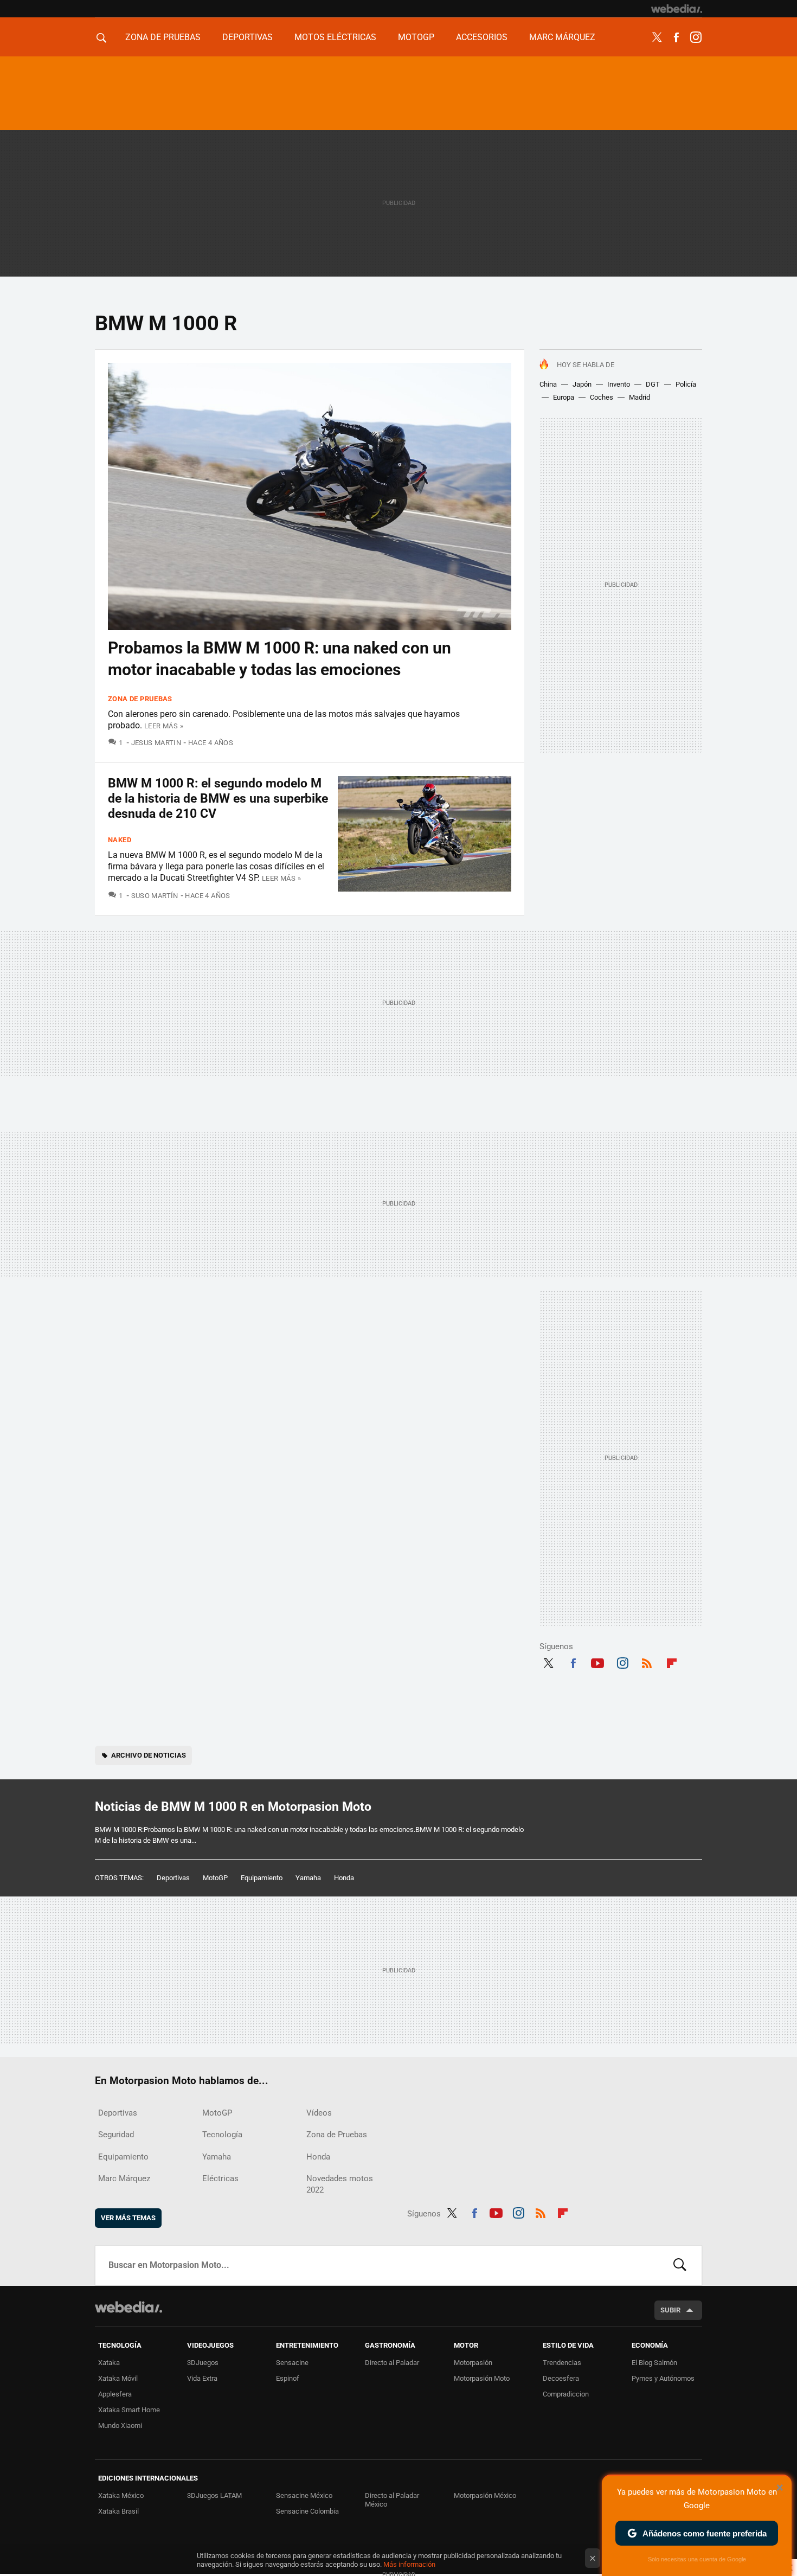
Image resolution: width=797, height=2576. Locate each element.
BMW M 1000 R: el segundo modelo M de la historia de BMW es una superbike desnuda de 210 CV (218, 799)
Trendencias (562, 2363)
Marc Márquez (562, 37)
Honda (344, 1878)
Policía (686, 384)
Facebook (676, 37)
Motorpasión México (485, 2495)
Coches (602, 397)
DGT (653, 384)
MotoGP (416, 37)
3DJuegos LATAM (214, 2495)
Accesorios (482, 37)
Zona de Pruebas (163, 37)
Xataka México (121, 2495)
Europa (564, 397)
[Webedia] (677, 9)
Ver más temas (128, 2218)
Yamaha (308, 1878)
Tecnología (222, 2135)
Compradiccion (566, 2394)
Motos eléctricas (335, 37)
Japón (582, 384)
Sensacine (292, 2363)
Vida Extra (202, 2378)
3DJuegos (203, 2363)
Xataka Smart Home (129, 2410)
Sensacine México (304, 2495)
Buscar (680, 2265)
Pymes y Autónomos (663, 2378)
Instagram (696, 37)
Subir (670, 2310)
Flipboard (672, 1662)
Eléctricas (220, 2178)
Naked (120, 840)
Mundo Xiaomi (120, 2426)
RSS (647, 1662)
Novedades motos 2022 (340, 2184)
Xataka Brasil (118, 2511)
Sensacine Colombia (307, 2511)
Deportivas (248, 37)
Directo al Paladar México (392, 2500)
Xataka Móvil (118, 2378)
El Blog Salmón (654, 2363)
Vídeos (319, 2113)
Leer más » (164, 726)
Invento (619, 384)
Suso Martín (155, 896)
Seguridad (116, 2135)
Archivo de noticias (149, 1755)
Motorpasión (473, 2363)
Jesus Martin (156, 743)
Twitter (657, 37)
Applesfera (115, 2394)
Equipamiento (262, 1878)
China (548, 384)
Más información (409, 2564)
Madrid (639, 397)
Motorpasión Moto (482, 2378)
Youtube (597, 1662)
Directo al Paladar (392, 2363)
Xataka (109, 2363)
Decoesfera (561, 2378)
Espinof (288, 2378)
